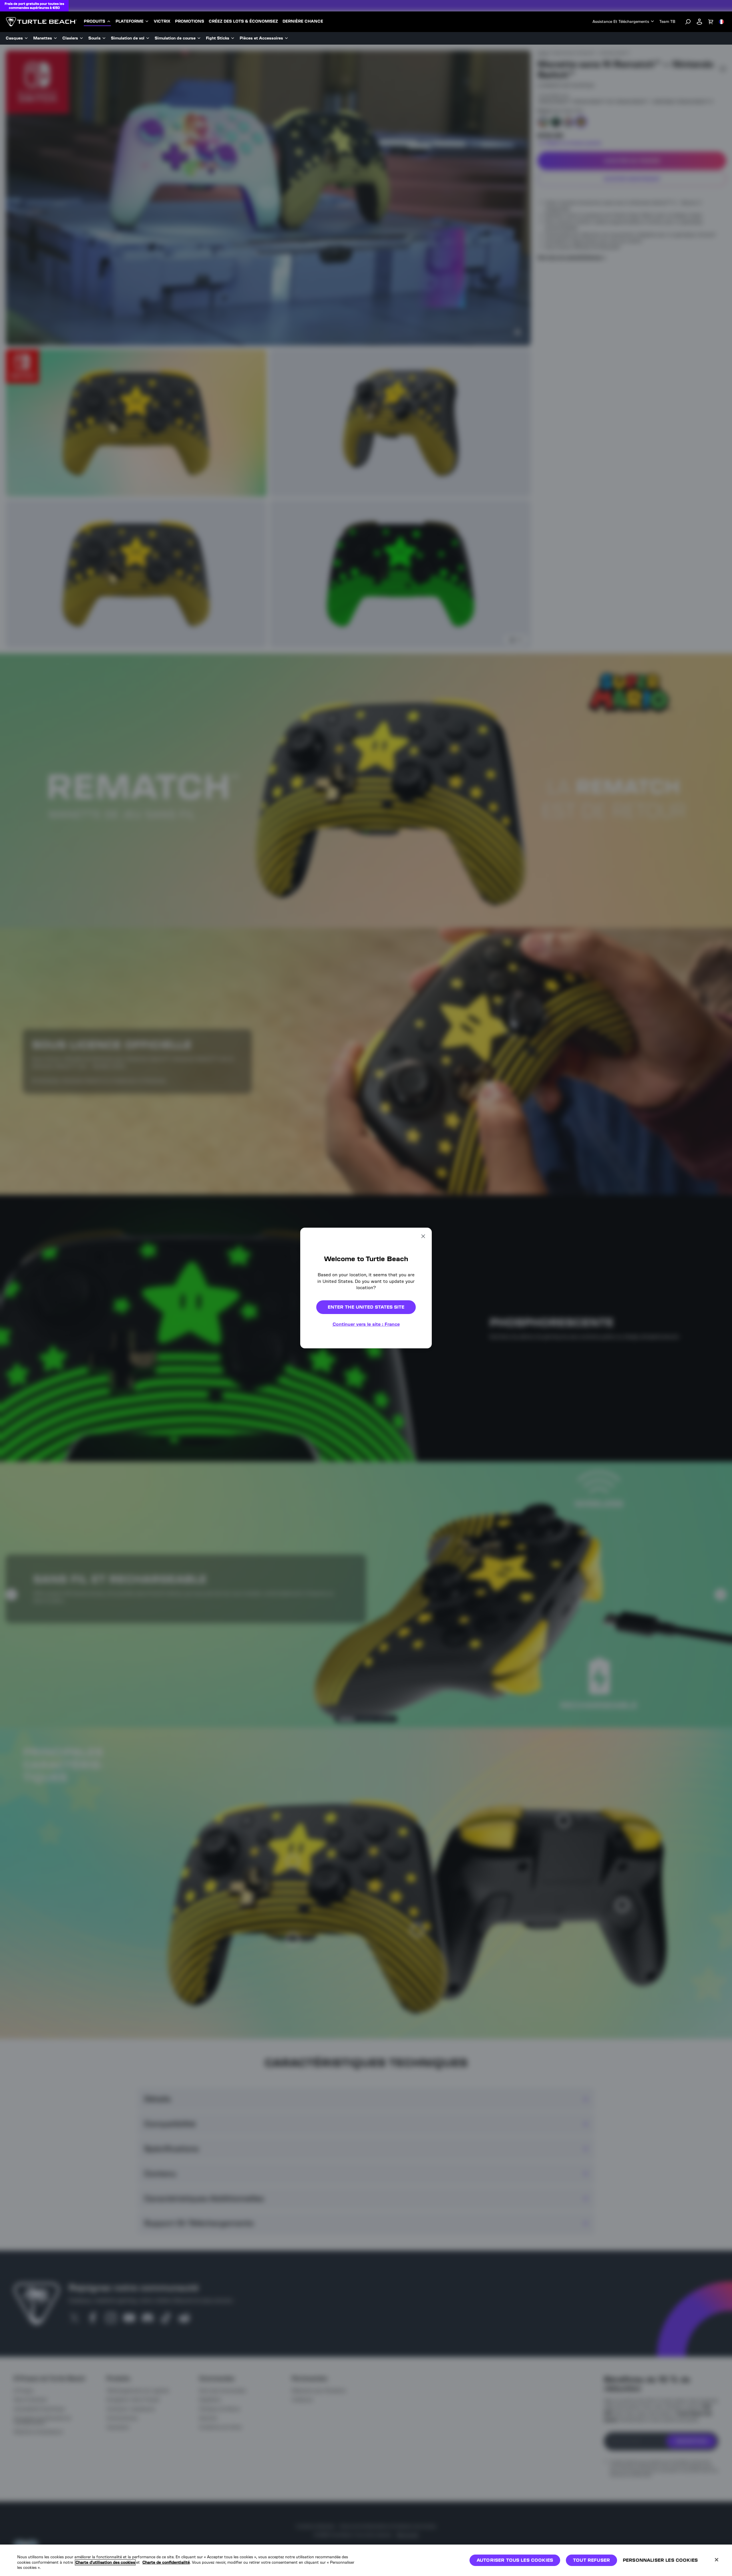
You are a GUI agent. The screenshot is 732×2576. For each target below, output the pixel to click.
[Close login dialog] (419, 1431)
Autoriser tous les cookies (515, 2560)
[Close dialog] (423, 1236)
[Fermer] (717, 2560)
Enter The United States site (366, 1307)
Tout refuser (591, 2560)
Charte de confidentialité (166, 2562)
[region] (366, 2560)
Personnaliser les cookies (660, 2560)
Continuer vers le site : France (366, 1324)
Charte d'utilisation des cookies (105, 2562)
